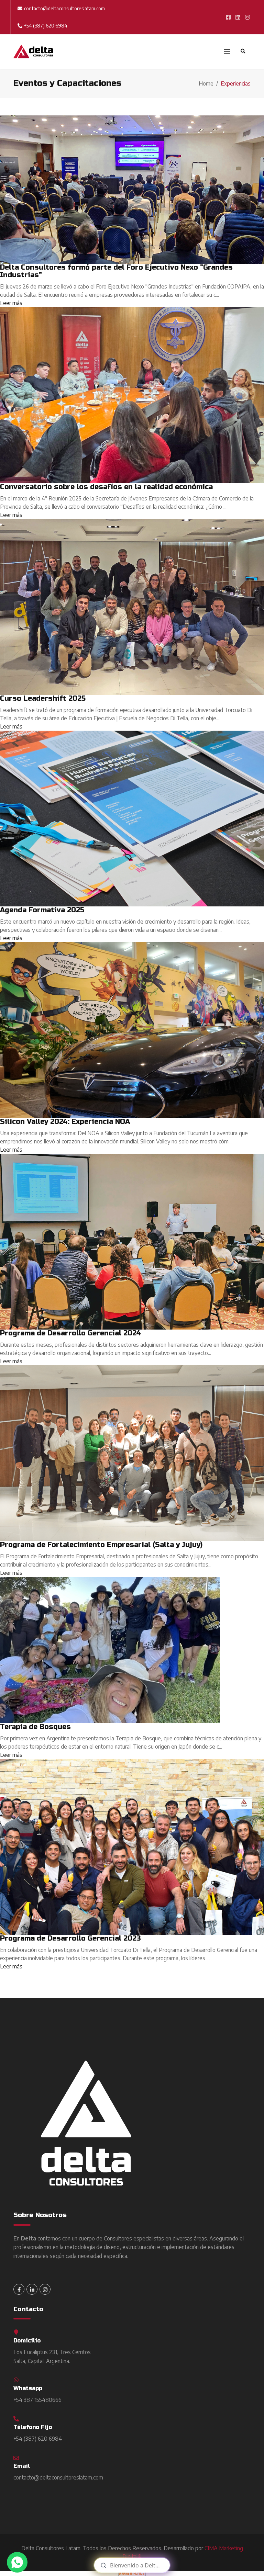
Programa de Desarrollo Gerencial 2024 (70, 1333)
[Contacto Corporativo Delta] (17, 2562)
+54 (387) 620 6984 (46, 26)
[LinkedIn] (238, 17)
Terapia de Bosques (35, 1727)
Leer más (11, 303)
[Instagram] (247, 17)
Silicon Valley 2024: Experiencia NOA (65, 1122)
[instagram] (45, 2289)
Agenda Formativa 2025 (42, 910)
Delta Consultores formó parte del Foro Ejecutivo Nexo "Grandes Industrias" (116, 271)
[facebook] (228, 17)
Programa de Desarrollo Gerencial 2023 (70, 1938)
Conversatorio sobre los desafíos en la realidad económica (106, 487)
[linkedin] (32, 2289)
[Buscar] (243, 52)
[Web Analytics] (132, 2573)
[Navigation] (225, 52)
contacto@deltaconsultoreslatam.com (64, 8)
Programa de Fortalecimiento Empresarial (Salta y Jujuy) (101, 1545)
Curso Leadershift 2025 (43, 698)
